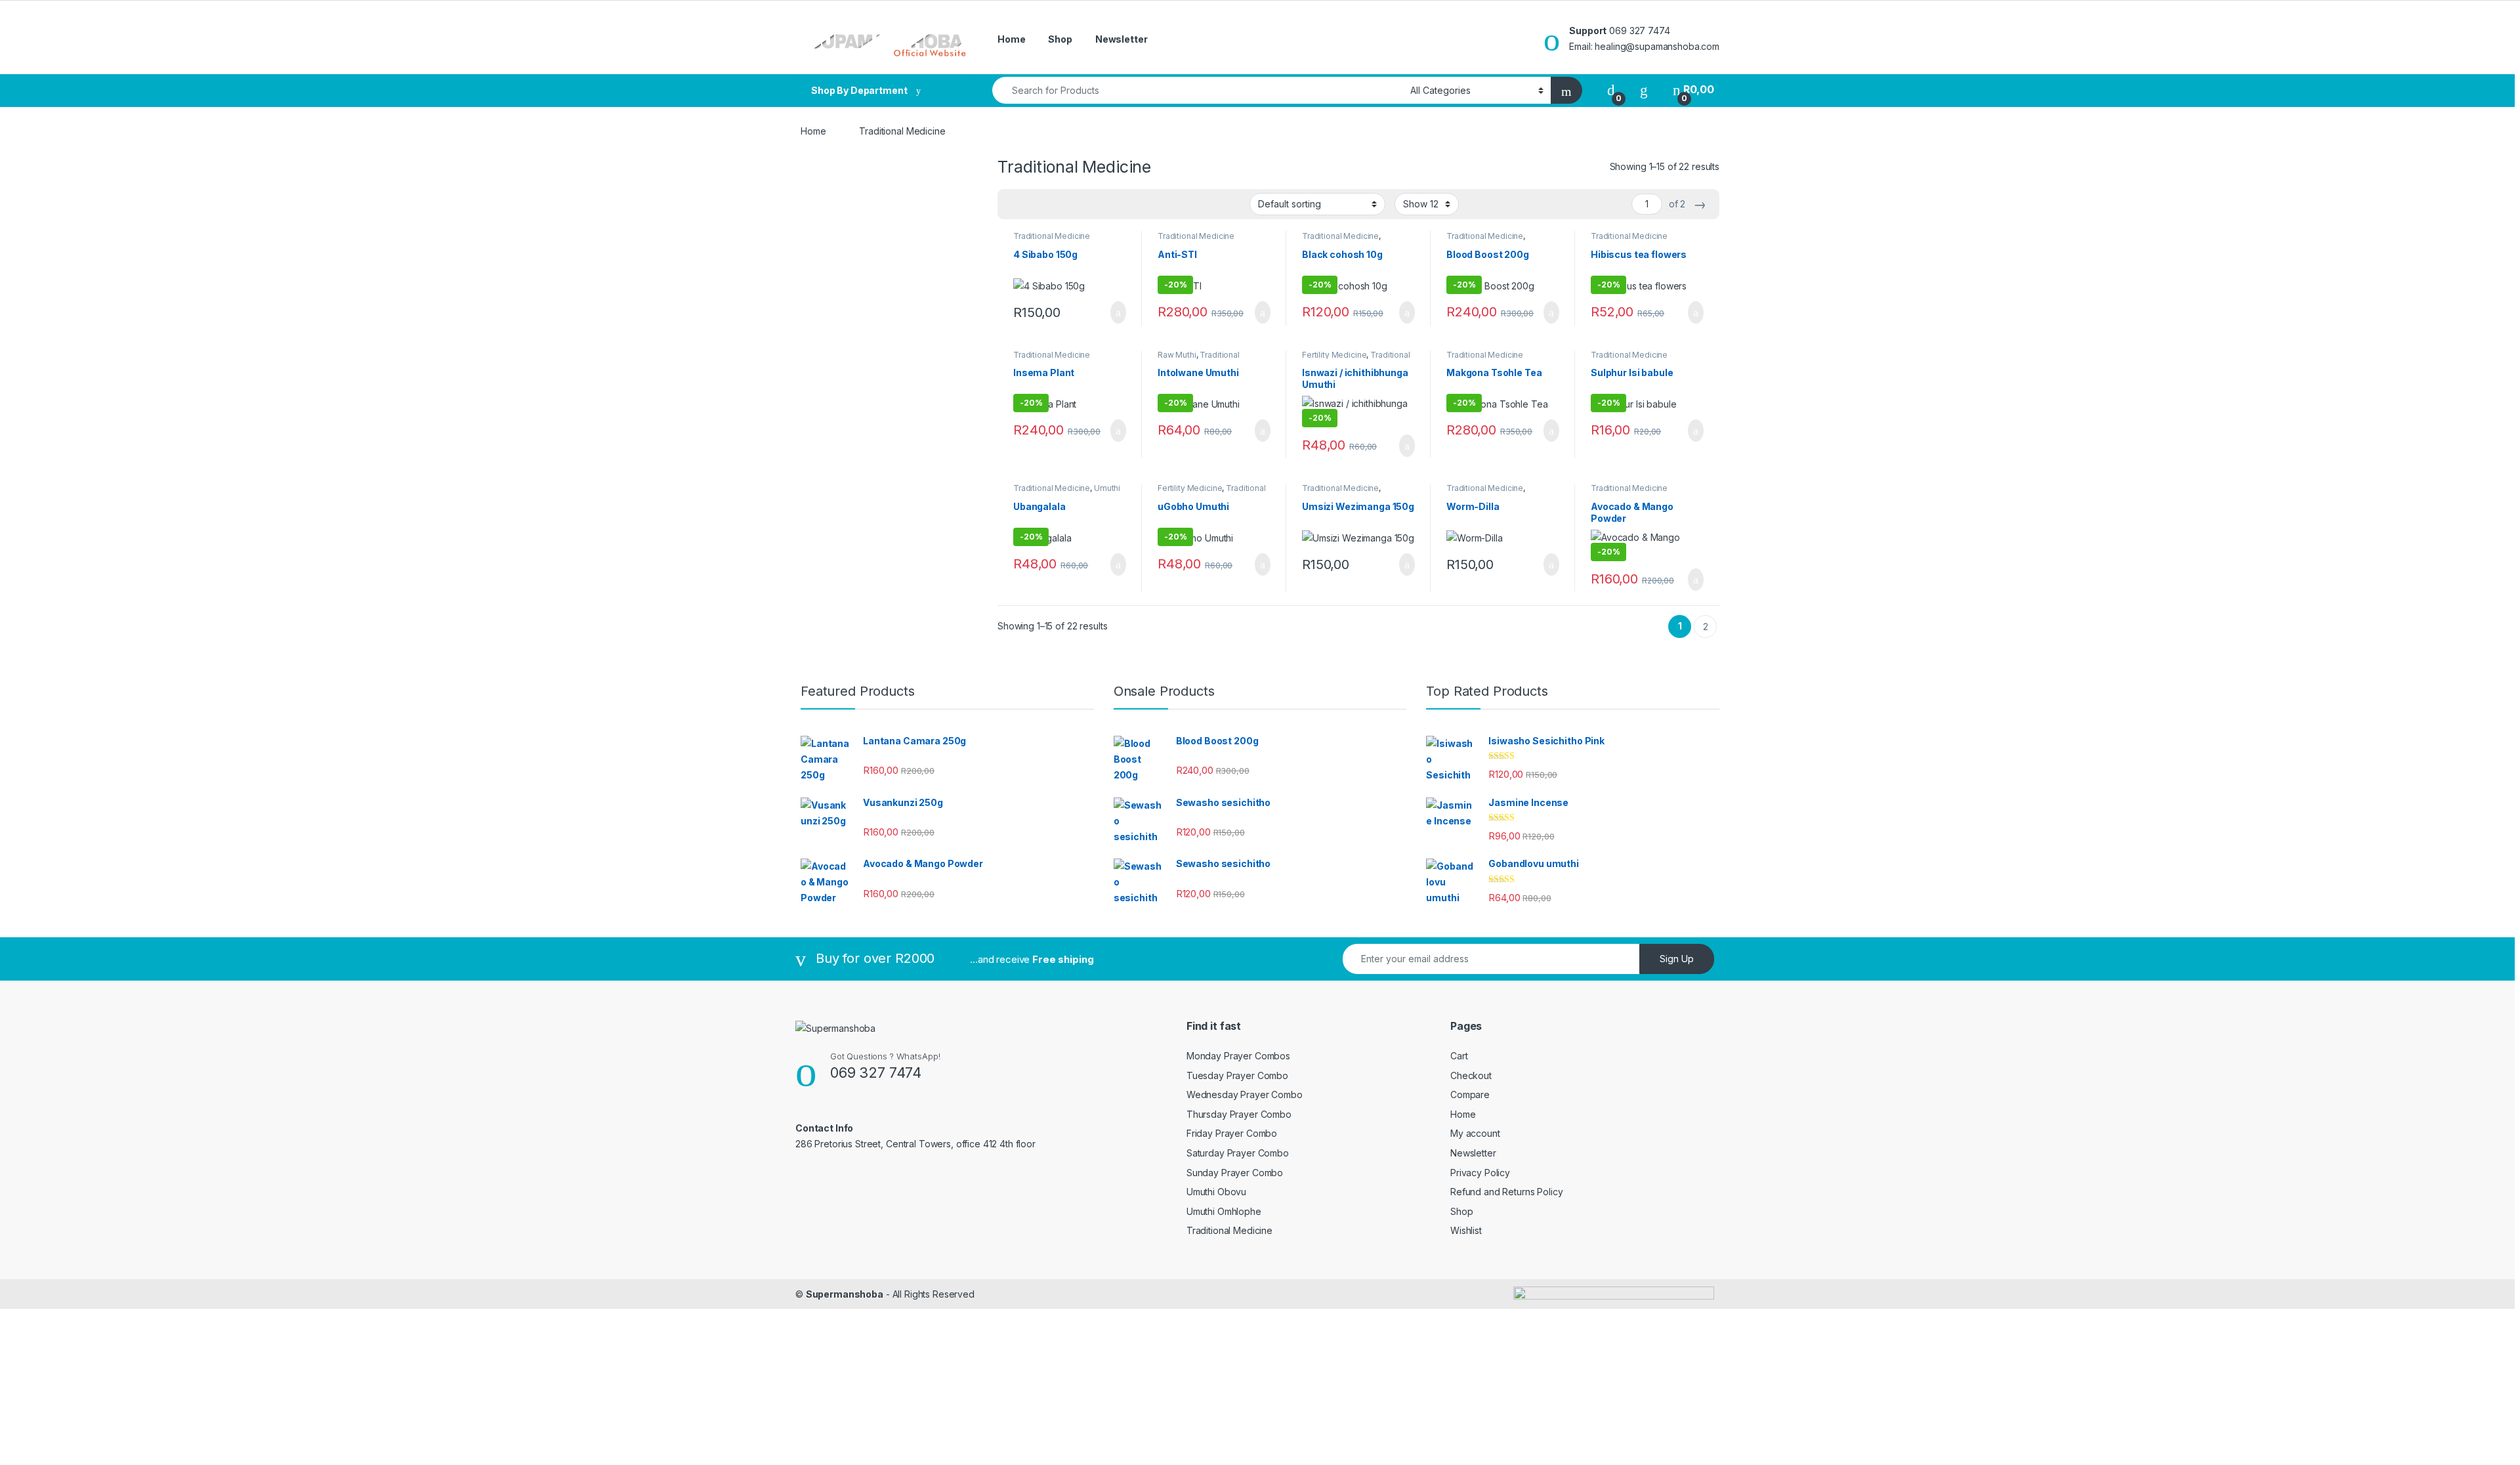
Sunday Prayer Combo (1235, 1173)
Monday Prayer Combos (1238, 1056)
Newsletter (1122, 39)
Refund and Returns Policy (1507, 1192)
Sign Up (1677, 959)
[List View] (1053, 204)
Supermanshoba (845, 1294)
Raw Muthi (1177, 355)
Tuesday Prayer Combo (1237, 1075)
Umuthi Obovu (1216, 1192)
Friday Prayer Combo (1232, 1133)
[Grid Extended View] (1034, 204)
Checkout (1471, 1075)
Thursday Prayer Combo (1239, 1114)
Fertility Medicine (1334, 355)
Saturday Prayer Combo (1238, 1153)
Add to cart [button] (1117, 312)
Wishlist (1466, 1230)
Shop (1060, 39)
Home (1011, 39)
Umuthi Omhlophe (1224, 1211)
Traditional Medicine (1052, 236)
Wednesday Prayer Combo (1245, 1094)
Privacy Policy (1480, 1173)
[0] (1611, 90)
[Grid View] (1015, 204)
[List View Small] (1072, 204)
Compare (1470, 1094)
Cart (1459, 1056)
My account (1475, 1133)
